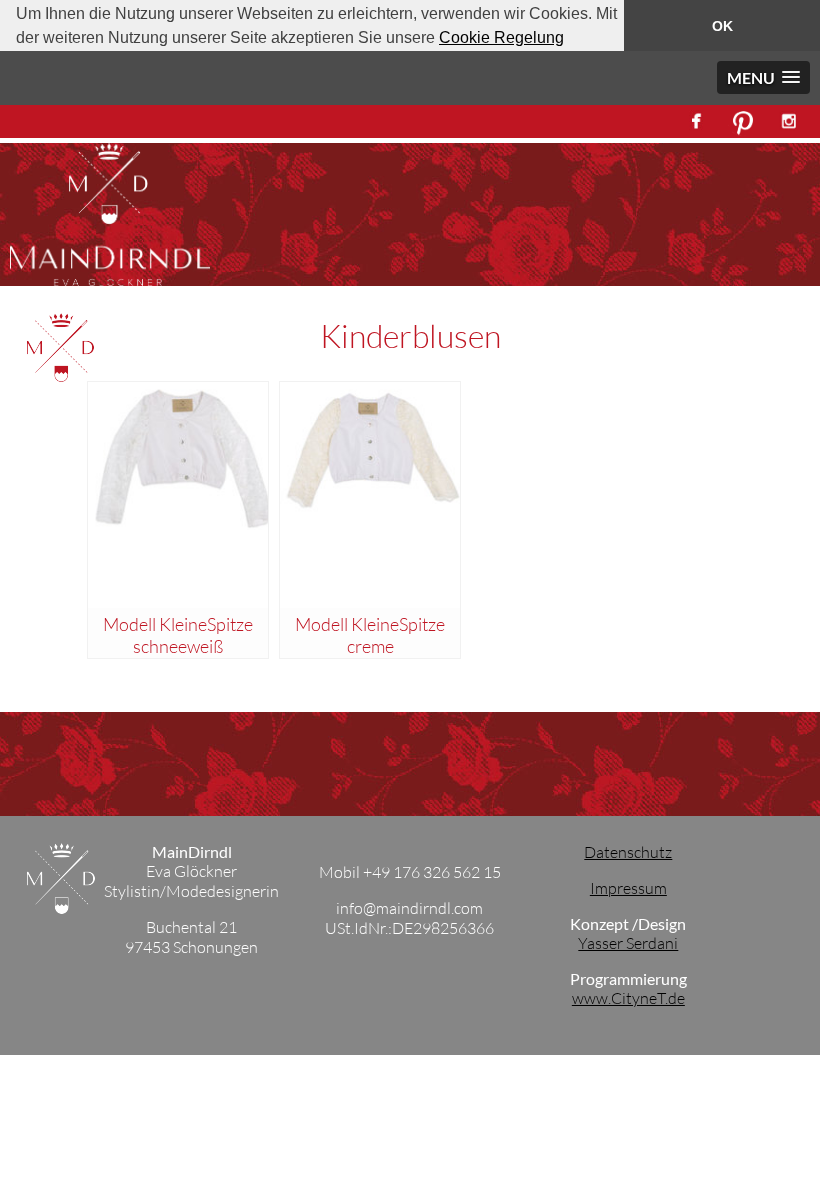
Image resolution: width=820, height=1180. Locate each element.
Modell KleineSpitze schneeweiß (178, 635)
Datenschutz (628, 852)
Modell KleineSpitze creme (370, 635)
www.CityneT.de (628, 998)
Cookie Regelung (501, 37)
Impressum (628, 888)
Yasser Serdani (628, 943)
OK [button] (722, 26)
